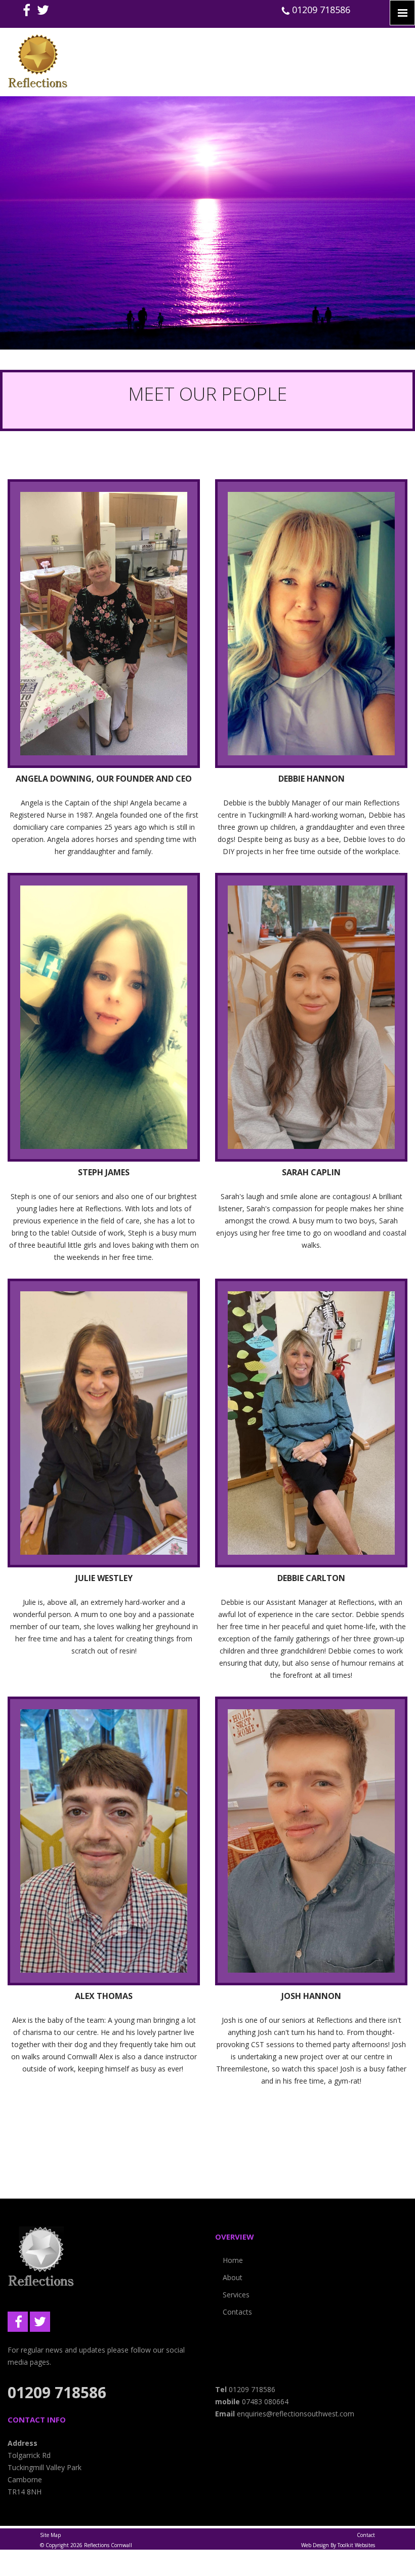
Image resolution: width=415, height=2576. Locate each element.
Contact (366, 2535)
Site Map (50, 2535)
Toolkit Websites (356, 2545)
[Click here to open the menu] (402, 13)
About (233, 2277)
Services (236, 2295)
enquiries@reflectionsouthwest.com (296, 2414)
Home (233, 2260)
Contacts (237, 2312)
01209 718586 (320, 10)
